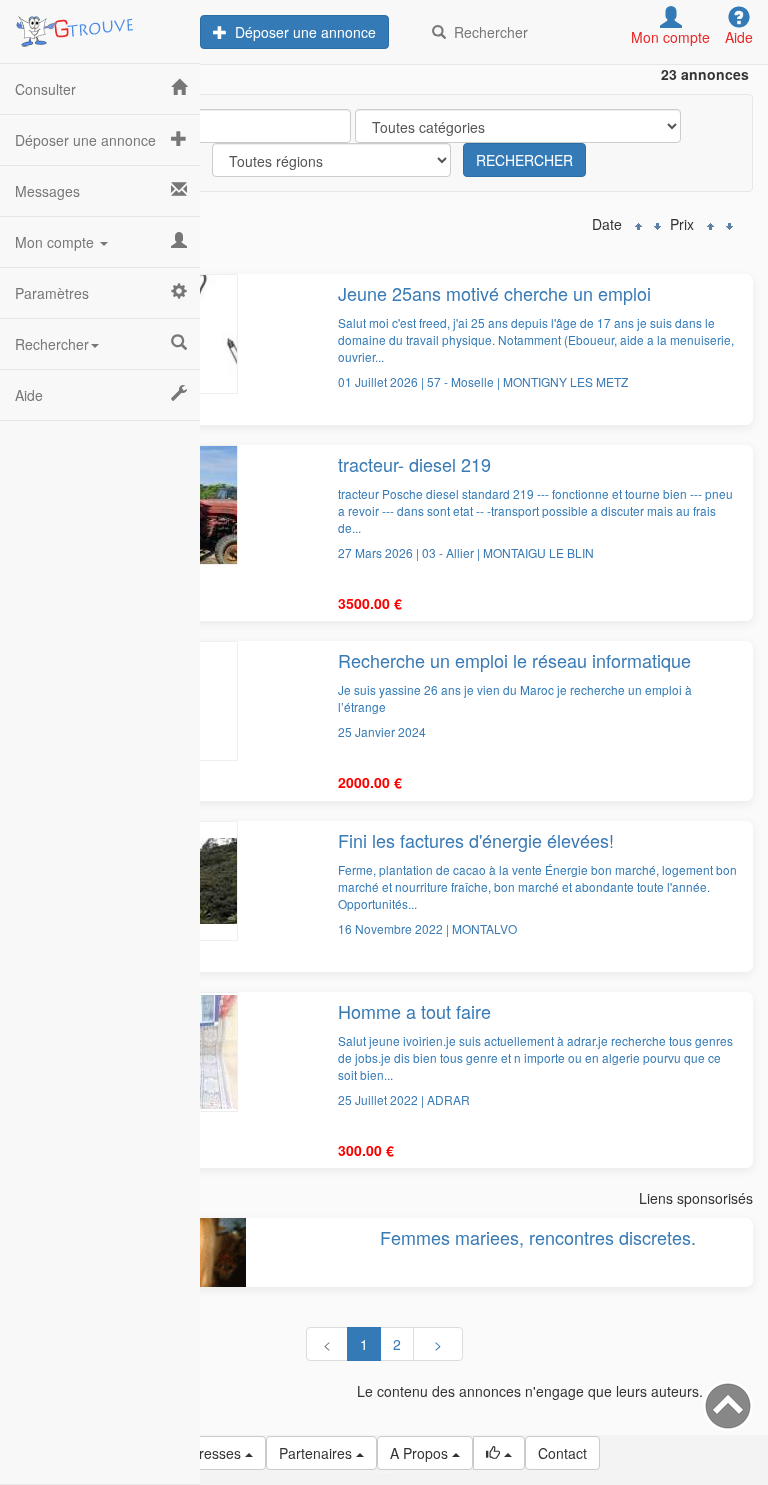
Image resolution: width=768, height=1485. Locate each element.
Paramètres (52, 293)
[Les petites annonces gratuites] (100, 25)
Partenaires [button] (317, 1453)
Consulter (45, 89)
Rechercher (487, 32)
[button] (499, 1453)
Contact (562, 1453)
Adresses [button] (213, 1453)
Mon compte (56, 242)
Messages (47, 191)
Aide (29, 395)
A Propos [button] (421, 1453)
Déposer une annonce (301, 32)
